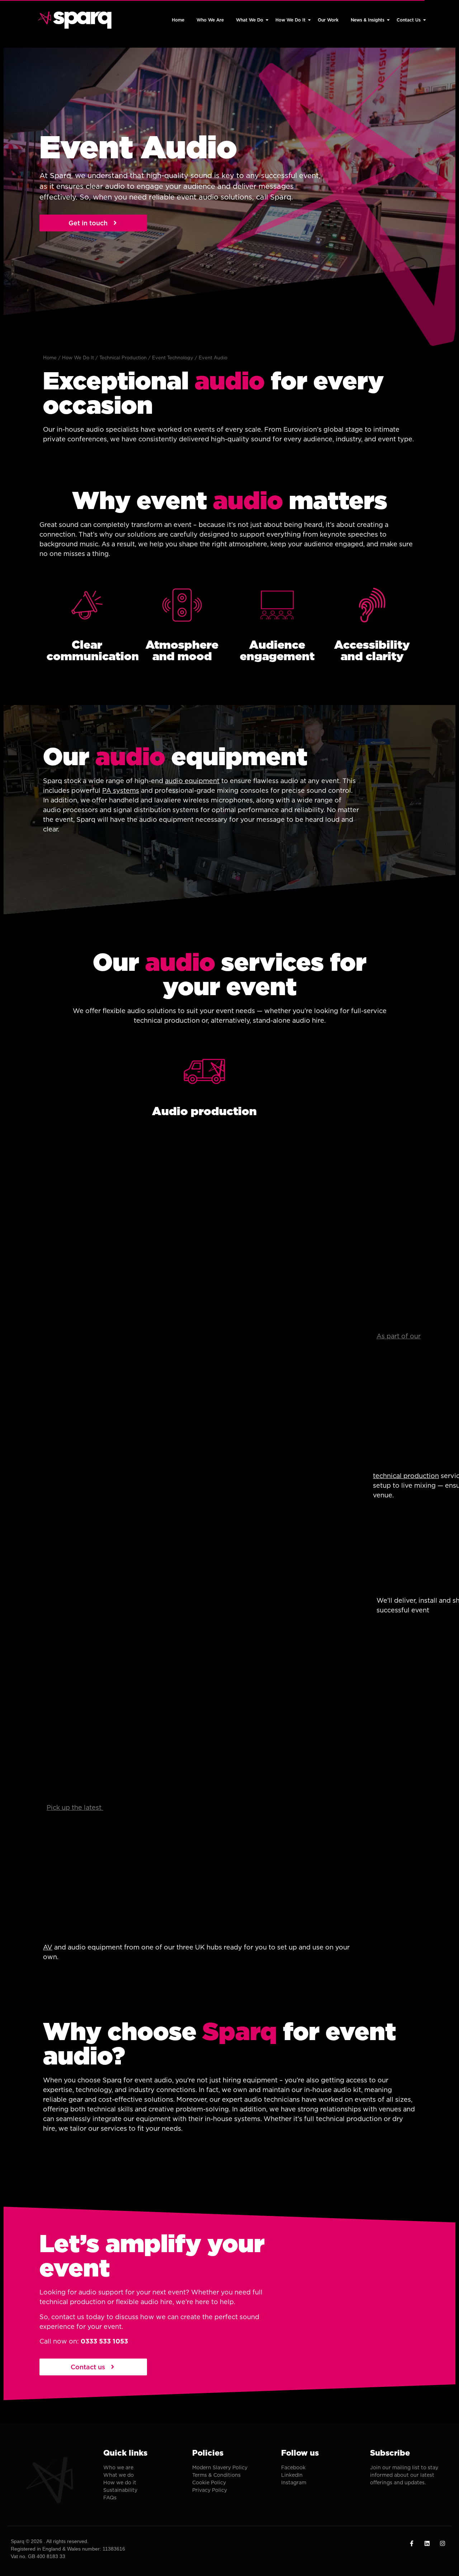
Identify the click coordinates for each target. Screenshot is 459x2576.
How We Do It (290, 20)
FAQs (111, 2498)
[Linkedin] (427, 2543)
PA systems (121, 790)
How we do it (120, 2483)
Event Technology (173, 358)
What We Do (250, 20)
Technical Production (123, 358)
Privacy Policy (210, 2490)
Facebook (293, 2467)
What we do (119, 2475)
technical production (406, 1476)
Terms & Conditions (216, 2475)
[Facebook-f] (412, 2543)
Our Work (328, 20)
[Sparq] (75, 20)
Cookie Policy (209, 2483)
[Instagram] (443, 2543)
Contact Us (409, 20)
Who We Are (210, 20)
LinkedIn (292, 2475)
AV (48, 1947)
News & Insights (368, 20)
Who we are (118, 2467)
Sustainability (120, 2490)
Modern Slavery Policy (220, 2467)
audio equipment (192, 781)
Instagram (294, 2483)
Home (178, 20)
